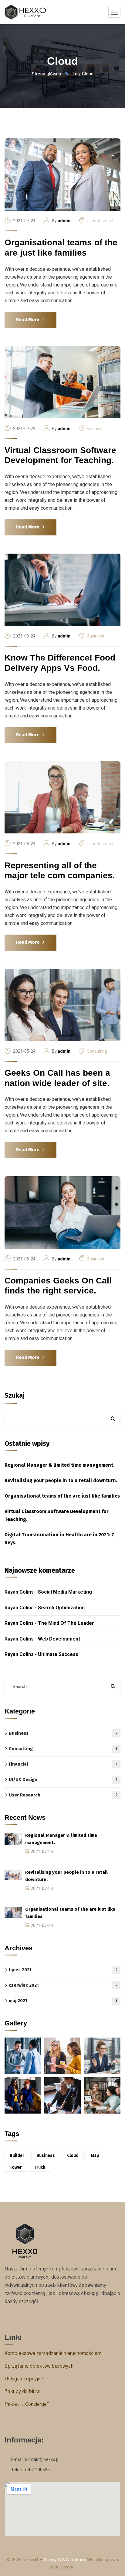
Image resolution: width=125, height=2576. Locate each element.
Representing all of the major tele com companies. (60, 871)
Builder (17, 2155)
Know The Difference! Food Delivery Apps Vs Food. (60, 663)
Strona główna (46, 74)
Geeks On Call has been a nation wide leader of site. (57, 1078)
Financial (95, 429)
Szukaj (15, 1395)
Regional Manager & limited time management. (59, 1465)
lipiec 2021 (63, 1970)
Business (95, 636)
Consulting (97, 1051)
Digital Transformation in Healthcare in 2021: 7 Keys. (59, 1539)
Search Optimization (61, 1608)
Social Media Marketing (65, 1592)
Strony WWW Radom (64, 2560)
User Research (101, 221)
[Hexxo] (25, 12)
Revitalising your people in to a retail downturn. (61, 1480)
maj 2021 (63, 2001)
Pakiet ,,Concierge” (27, 2404)
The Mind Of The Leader (66, 1623)
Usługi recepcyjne (24, 2379)
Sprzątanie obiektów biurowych (39, 2366)
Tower (16, 2167)
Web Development (59, 1639)
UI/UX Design (63, 1780)
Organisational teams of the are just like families (61, 248)
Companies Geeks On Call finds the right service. (58, 1286)
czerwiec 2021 (63, 1985)
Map (95, 2155)
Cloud (73, 2155)
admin (64, 221)
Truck (40, 2167)
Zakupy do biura (22, 2392)
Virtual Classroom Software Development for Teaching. (60, 455)
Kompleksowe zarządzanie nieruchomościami (54, 2353)
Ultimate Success (58, 1654)
